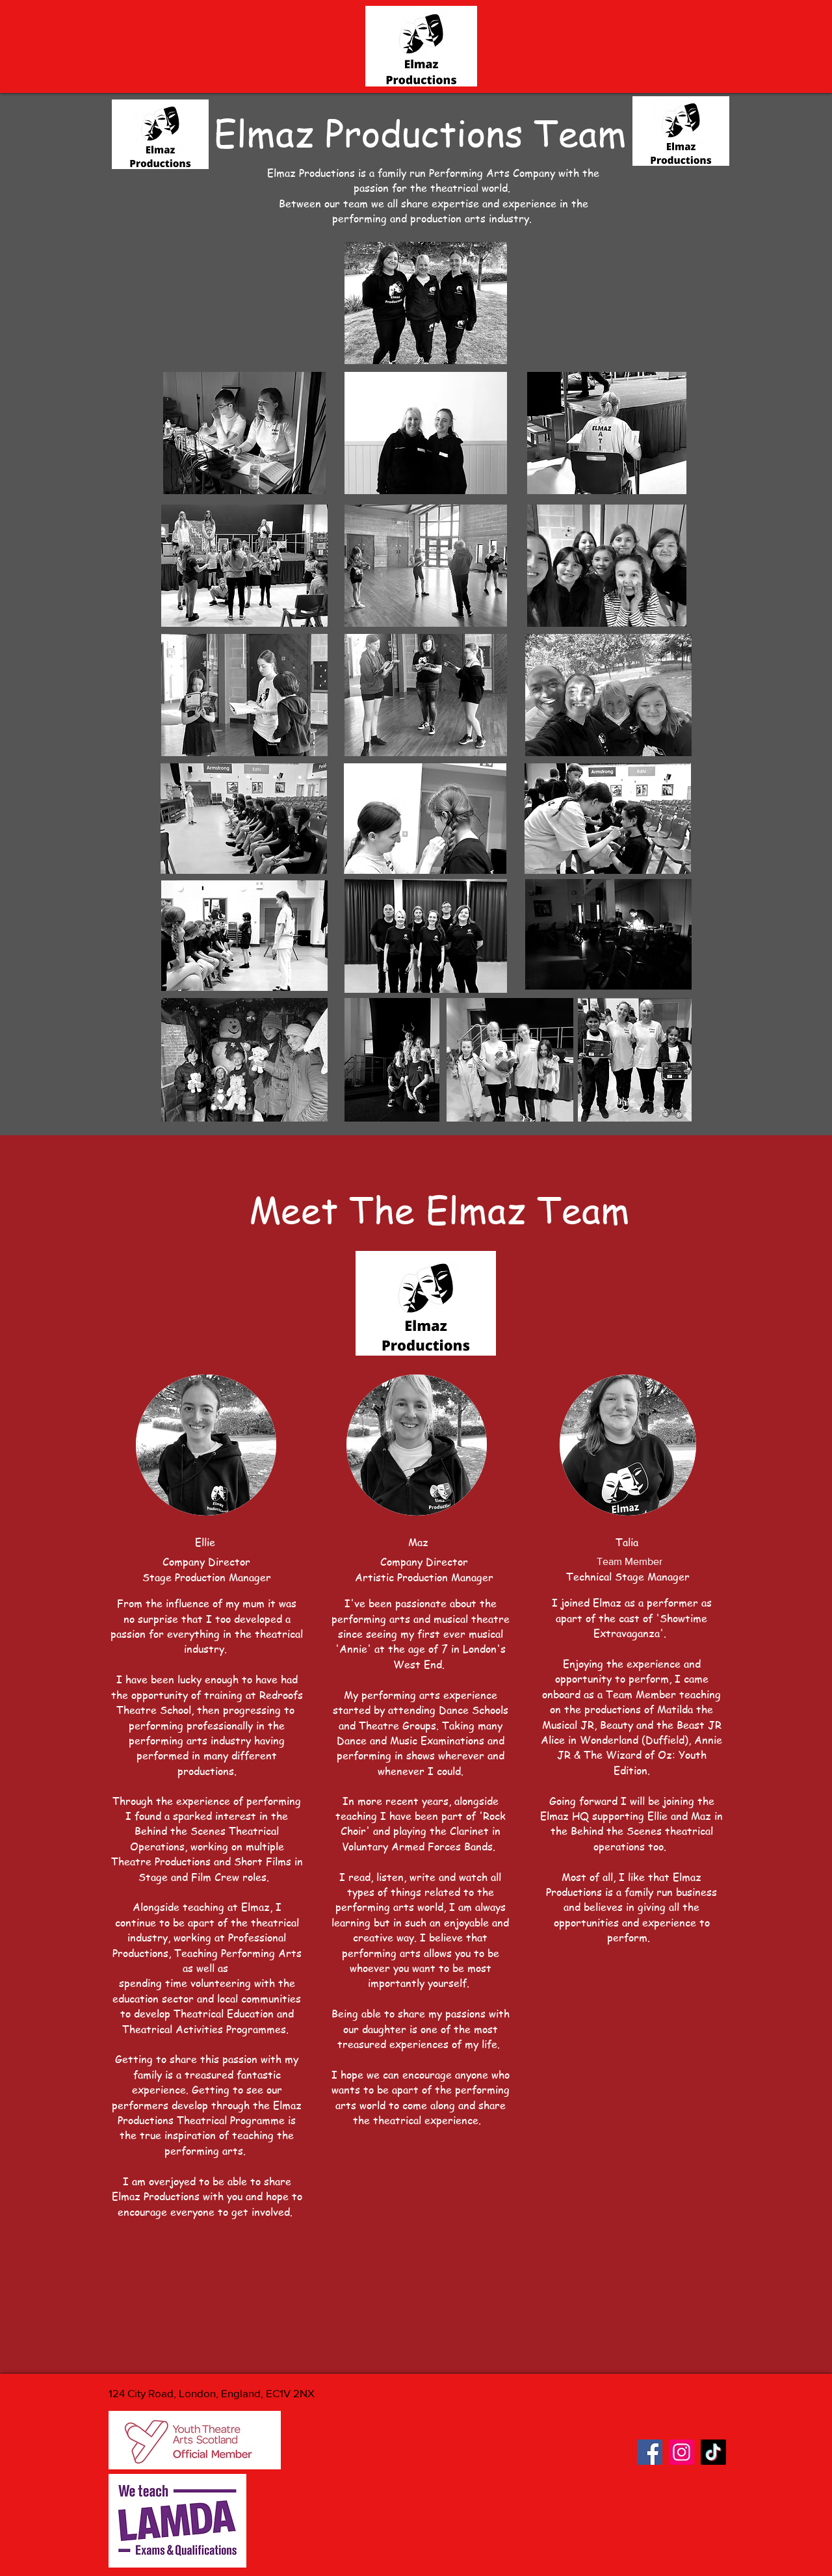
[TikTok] (713, 2452)
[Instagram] (682, 2452)
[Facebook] (650, 2452)
